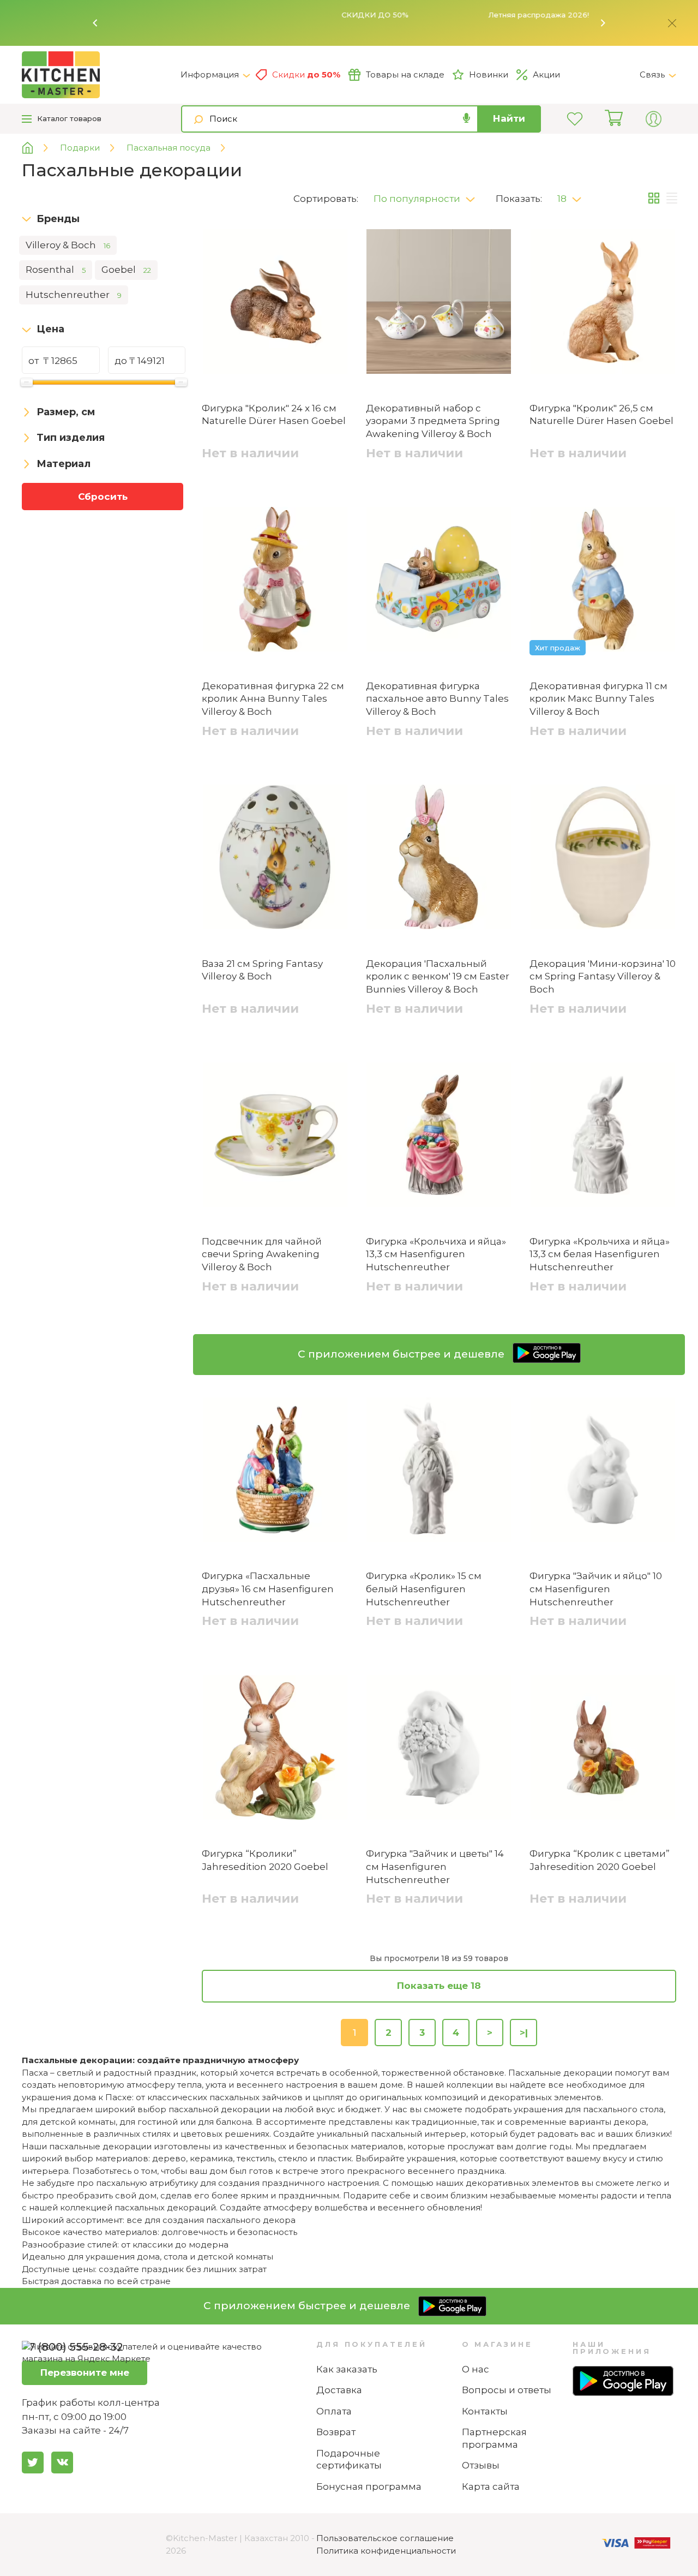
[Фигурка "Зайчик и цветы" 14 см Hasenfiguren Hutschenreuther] (439, 1749)
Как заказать (347, 2369)
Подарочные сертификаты (349, 2460)
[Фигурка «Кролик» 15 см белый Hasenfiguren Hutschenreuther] (439, 1472)
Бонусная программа (369, 2487)
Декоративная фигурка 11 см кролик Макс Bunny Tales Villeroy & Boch (598, 699)
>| (524, 2033)
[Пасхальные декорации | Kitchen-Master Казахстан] (101, 75)
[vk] (62, 2463)
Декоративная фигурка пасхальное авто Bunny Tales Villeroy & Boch (437, 699)
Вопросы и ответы (507, 2390)
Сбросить (103, 497)
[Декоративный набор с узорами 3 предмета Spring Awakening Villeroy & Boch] (439, 303)
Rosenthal (56, 270)
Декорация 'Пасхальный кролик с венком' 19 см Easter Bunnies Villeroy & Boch (438, 977)
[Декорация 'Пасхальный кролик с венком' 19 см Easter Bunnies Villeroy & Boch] (439, 859)
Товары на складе (405, 74)
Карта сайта (491, 2487)
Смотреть (513, 15)
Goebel (126, 270)
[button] (95, 23)
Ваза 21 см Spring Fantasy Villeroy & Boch (262, 970)
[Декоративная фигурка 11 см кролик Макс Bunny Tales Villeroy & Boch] (603, 581)
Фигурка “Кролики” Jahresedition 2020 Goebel (265, 1860)
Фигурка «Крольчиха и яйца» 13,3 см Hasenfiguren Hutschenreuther (436, 1254)
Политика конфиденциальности (386, 2551)
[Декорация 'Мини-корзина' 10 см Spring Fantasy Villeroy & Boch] (603, 859)
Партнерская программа (494, 2438)
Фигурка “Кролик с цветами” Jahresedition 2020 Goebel (600, 1860)
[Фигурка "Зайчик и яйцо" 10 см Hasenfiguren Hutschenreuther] (603, 1472)
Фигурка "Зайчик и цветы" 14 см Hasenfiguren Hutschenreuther (435, 1867)
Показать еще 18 (439, 1986)
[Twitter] (33, 2463)
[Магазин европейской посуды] (36, 148)
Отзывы (481, 2465)
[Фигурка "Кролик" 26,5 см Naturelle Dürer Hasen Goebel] (603, 303)
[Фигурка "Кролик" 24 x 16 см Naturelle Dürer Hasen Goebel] (275, 303)
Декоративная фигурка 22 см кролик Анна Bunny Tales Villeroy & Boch (273, 699)
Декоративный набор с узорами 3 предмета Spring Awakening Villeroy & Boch (433, 421)
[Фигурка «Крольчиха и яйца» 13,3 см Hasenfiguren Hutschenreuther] (439, 1137)
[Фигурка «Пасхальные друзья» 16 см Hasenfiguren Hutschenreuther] (275, 1472)
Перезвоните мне (85, 2372)
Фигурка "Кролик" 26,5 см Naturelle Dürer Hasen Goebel (601, 415)
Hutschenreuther (74, 295)
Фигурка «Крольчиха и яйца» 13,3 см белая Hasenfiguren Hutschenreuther (600, 1254)
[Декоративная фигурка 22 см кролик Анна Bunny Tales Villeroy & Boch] (275, 581)
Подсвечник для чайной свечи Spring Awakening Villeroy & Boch (262, 1254)
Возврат (336, 2432)
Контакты (485, 2411)
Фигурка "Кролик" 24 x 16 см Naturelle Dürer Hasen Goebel (274, 415)
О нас (476, 2369)
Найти (509, 118)
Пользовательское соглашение (385, 2538)
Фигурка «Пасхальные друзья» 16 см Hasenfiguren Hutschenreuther (268, 1589)
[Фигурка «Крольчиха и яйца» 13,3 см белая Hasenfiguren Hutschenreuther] (603, 1137)
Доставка (339, 2390)
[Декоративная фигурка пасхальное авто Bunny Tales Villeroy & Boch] (439, 581)
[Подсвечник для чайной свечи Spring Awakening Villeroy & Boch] (275, 1137)
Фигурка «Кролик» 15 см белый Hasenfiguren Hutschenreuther (424, 1589)
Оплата (334, 2411)
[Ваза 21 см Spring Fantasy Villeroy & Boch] (275, 859)
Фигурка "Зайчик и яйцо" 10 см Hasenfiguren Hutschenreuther (596, 1589)
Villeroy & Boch (68, 245)
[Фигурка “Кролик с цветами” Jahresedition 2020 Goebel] (603, 1749)
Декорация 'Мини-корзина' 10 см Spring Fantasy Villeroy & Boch (603, 977)
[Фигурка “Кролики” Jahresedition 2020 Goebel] (275, 1749)
